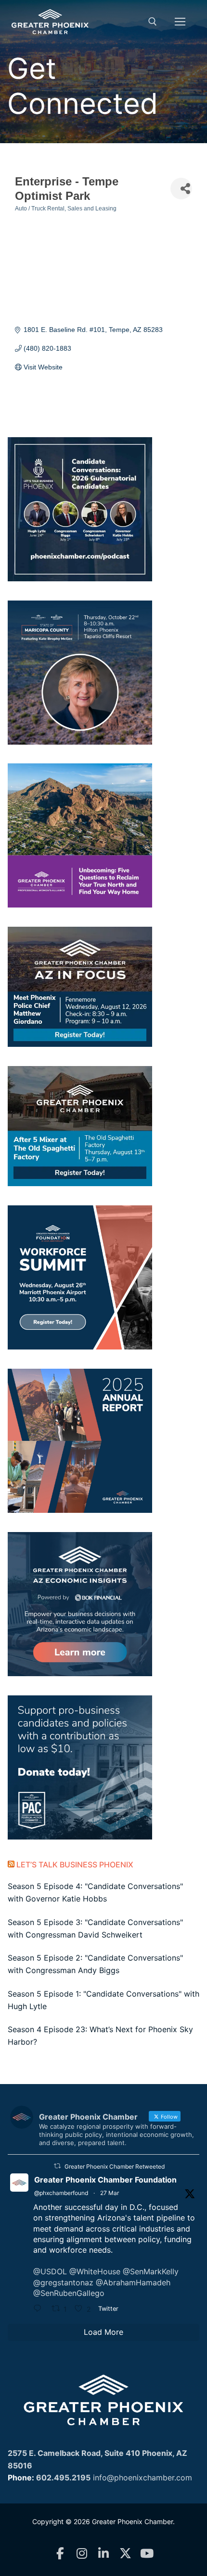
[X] (125, 2554)
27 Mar (110, 2193)
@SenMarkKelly (151, 2271)
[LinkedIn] (104, 2554)
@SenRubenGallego (69, 2293)
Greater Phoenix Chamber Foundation (105, 2180)
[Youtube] (147, 2554)
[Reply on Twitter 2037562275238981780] (40, 2309)
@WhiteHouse (95, 2271)
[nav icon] (180, 22)
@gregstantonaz (63, 2282)
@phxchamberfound (61, 2193)
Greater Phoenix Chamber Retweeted (115, 2166)
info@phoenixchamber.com (142, 2478)
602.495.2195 (63, 2478)
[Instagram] (82, 2554)
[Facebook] (60, 2554)
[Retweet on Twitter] (57, 2166)
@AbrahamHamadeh (133, 2282)
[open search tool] (153, 22)
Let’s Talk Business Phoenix (75, 1865)
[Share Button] (181, 189)
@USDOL (50, 2271)
